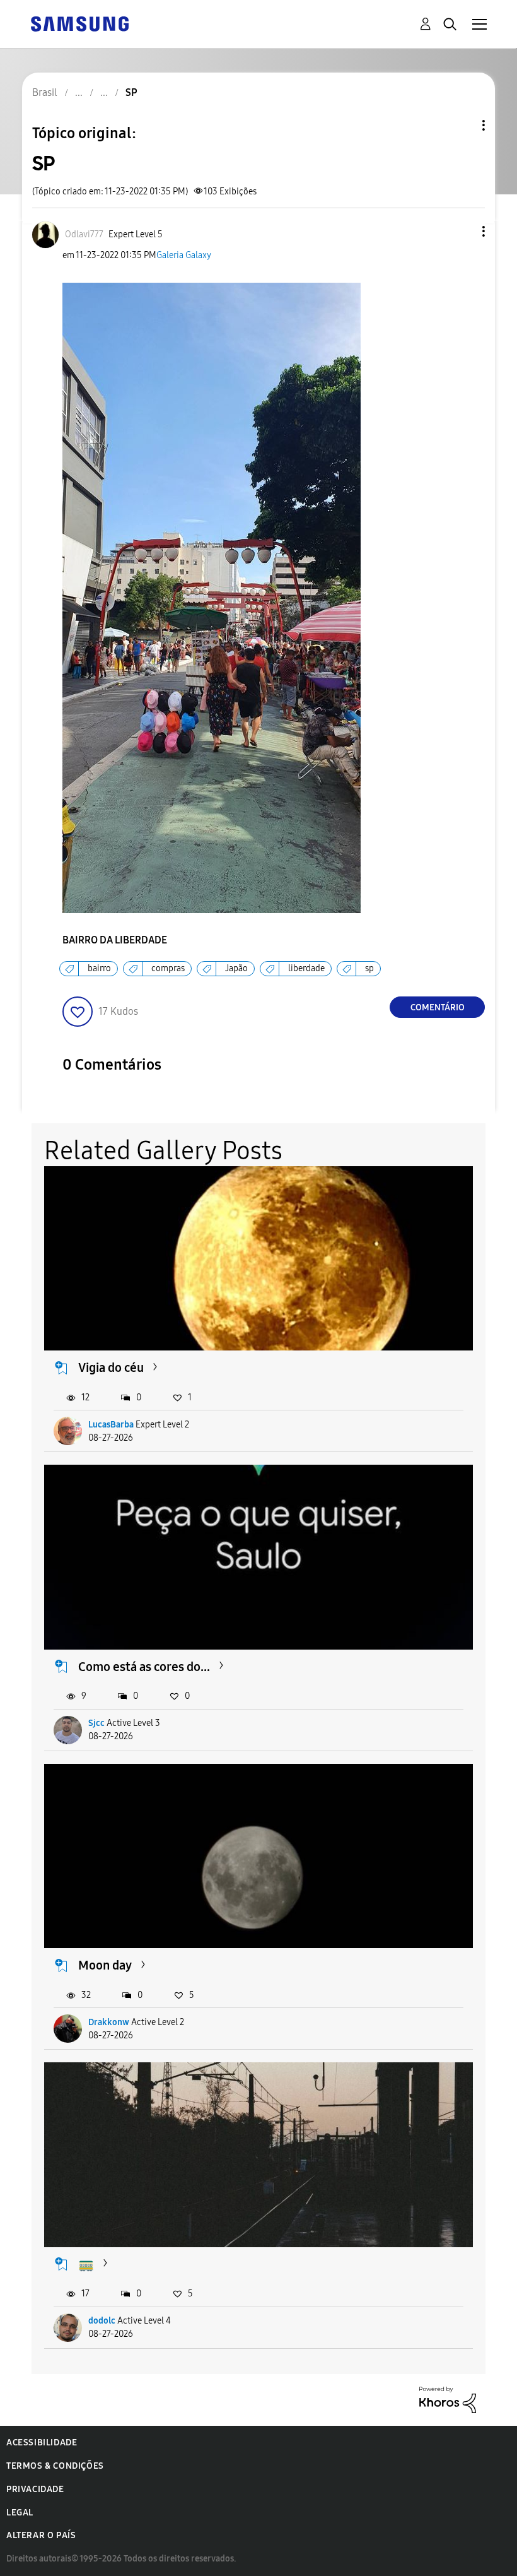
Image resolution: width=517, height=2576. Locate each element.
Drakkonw (109, 2022)
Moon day (105, 1965)
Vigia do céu (111, 1368)
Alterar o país (41, 2535)
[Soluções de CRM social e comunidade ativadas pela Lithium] (448, 2399)
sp (369, 968)
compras (168, 968)
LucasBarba (111, 1425)
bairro (99, 968)
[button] (463, 231)
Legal (20, 2513)
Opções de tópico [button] (462, 125)
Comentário (438, 1007)
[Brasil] (79, 23)
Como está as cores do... (144, 1667)
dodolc (102, 2321)
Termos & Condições (55, 2466)
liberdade (306, 968)
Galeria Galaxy (184, 255)
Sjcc (96, 1723)
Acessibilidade (42, 2443)
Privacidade (35, 2489)
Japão (236, 968)
